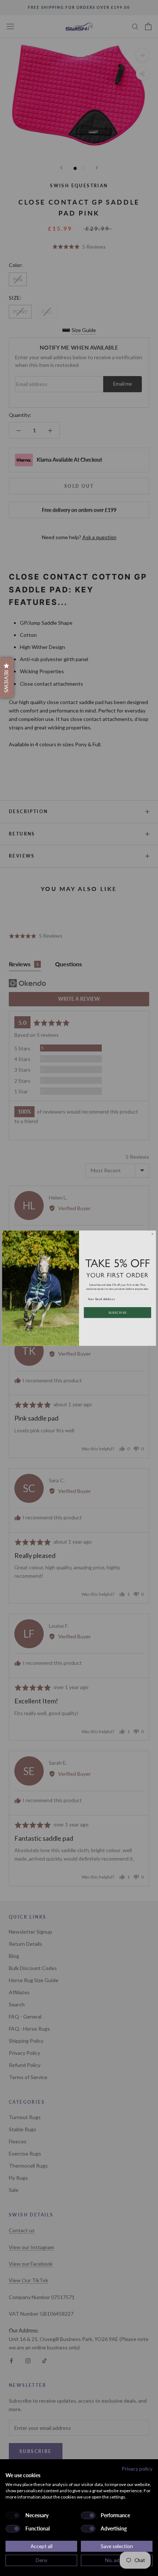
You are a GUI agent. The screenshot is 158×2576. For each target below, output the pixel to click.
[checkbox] (13, 2515)
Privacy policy (137, 2469)
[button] (7, 678)
